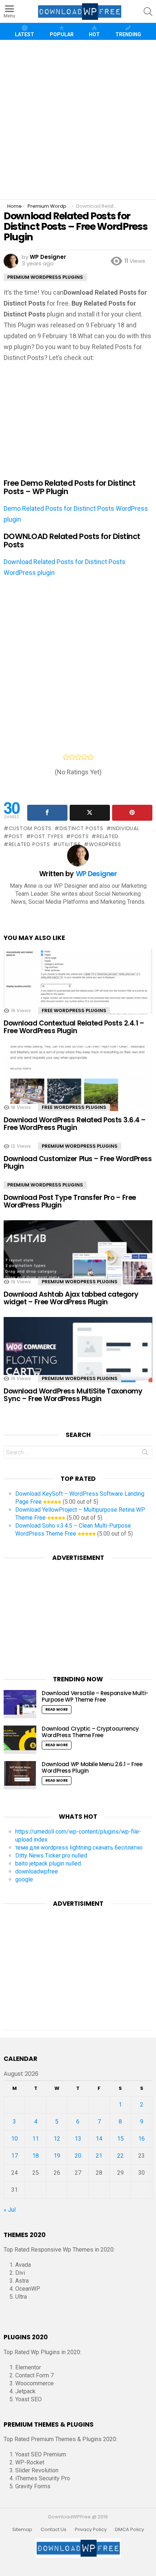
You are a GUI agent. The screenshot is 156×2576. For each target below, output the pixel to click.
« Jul (10, 2210)
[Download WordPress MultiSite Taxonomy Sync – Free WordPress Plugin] (78, 1361)
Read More (57, 1709)
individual (125, 828)
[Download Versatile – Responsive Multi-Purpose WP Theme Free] (20, 1704)
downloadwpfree (37, 1871)
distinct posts (81, 828)
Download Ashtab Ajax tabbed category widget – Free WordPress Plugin (71, 1298)
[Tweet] (90, 813)
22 (120, 2156)
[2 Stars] (72, 757)
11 (36, 2139)
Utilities (69, 844)
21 (99, 2156)
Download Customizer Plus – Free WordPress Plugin (78, 1163)
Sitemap (22, 2530)
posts (80, 836)
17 (15, 2156)
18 (36, 2156)
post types (47, 836)
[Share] (47, 813)
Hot (94, 34)
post (16, 836)
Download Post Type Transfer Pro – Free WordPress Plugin (70, 1201)
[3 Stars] (78, 757)
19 (57, 2156)
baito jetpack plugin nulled (48, 1863)
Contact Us (54, 2530)
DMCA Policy (130, 2530)
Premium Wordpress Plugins (80, 1146)
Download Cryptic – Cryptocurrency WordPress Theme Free (90, 1732)
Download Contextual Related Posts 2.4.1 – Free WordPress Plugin (74, 1027)
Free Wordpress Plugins (74, 1010)
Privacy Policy (91, 2530)
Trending (128, 34)
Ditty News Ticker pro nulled (51, 1856)
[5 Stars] (91, 757)
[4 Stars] (84, 757)
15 (120, 2139)
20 (78, 2156)
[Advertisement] (78, 120)
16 (141, 2139)
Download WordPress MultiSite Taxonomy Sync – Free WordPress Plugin (73, 1395)
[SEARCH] (148, 12)
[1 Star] (66, 757)
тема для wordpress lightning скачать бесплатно (79, 1848)
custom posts (30, 828)
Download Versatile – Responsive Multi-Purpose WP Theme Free (95, 1696)
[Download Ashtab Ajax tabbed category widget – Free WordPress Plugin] (78, 1264)
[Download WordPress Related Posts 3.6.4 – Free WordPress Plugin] (78, 1090)
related (108, 836)
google (24, 1879)
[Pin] (132, 813)
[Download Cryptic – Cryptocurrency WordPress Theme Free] (20, 1740)
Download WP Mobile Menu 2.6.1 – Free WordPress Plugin (92, 1767)
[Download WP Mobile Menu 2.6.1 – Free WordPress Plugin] (20, 1775)
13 (78, 2139)
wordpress (105, 844)
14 (99, 2139)
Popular (62, 34)
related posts (29, 844)
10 (15, 2139)
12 (57, 2139)
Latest (24, 34)
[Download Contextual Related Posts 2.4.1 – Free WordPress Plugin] (78, 993)
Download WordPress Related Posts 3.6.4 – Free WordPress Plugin (75, 1124)
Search (145, 1454)
